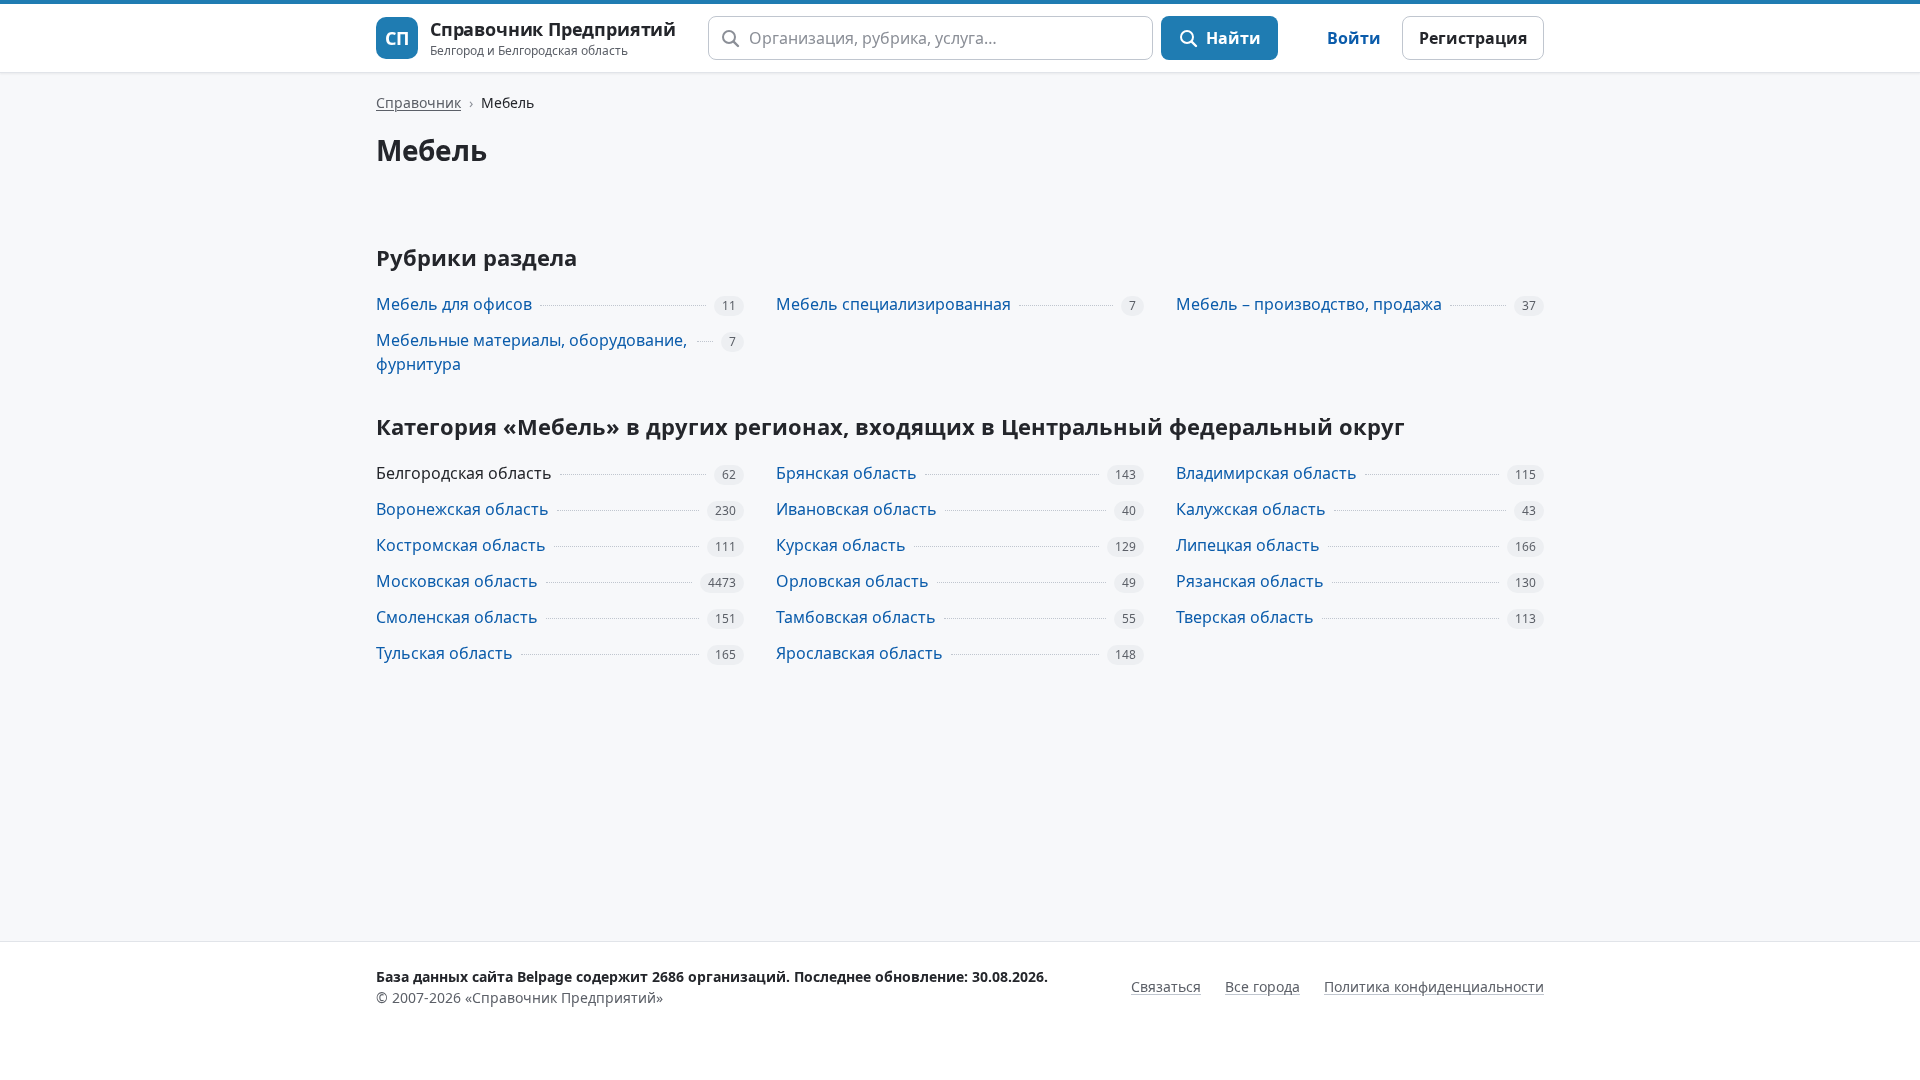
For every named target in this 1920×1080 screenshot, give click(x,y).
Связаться (1166, 986)
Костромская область (461, 545)
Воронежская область (462, 509)
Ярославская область (859, 653)
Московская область (457, 581)
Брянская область (846, 473)
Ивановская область (856, 509)
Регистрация (1473, 38)
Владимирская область (1266, 473)
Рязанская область (1250, 581)
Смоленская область (457, 617)
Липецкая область (1248, 545)
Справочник (418, 102)
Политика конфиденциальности (1434, 986)
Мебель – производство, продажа (1309, 304)
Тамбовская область (856, 617)
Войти (1354, 38)
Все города (1262, 986)
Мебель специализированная (893, 304)
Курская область (841, 545)
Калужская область (1251, 509)
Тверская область (1245, 617)
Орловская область (852, 581)
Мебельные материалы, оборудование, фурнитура (531, 352)
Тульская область (444, 653)
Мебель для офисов (454, 304)
